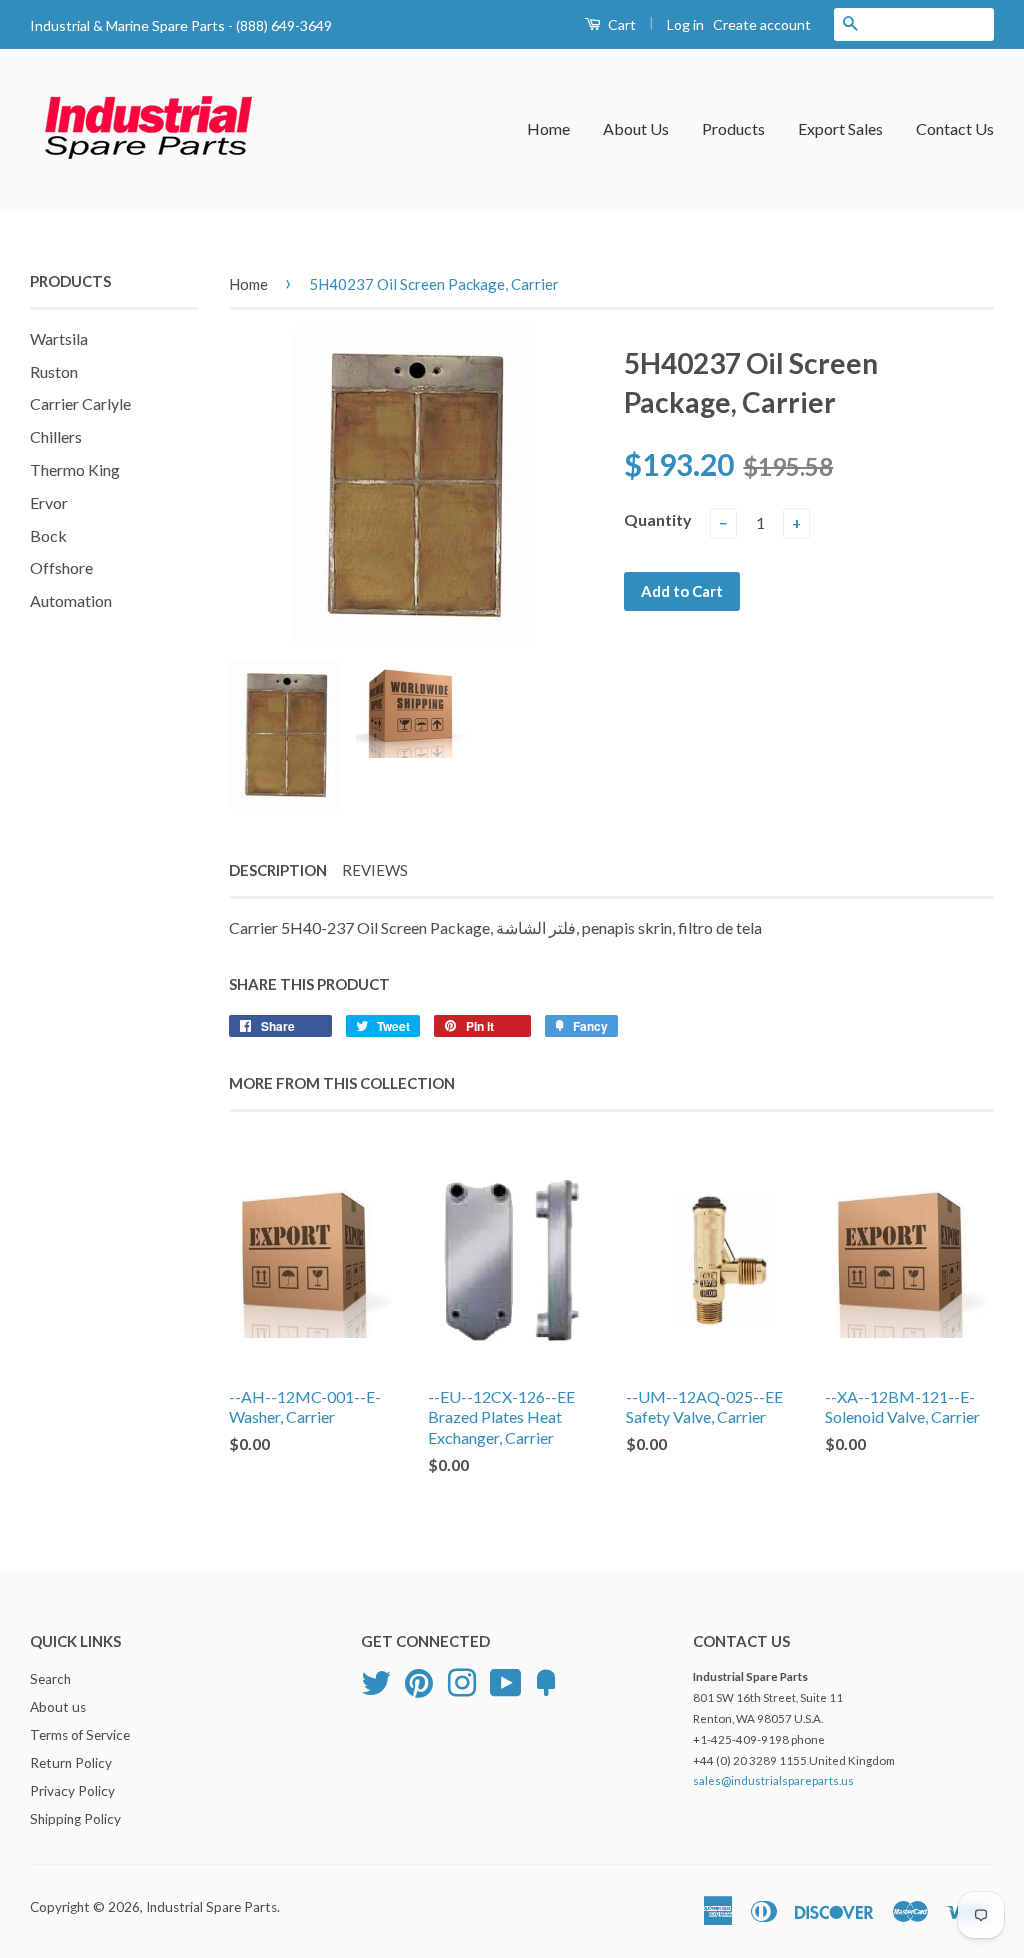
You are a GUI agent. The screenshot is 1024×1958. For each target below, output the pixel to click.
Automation (71, 600)
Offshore (61, 567)
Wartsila (59, 338)
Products (733, 128)
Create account (762, 24)
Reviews (375, 870)
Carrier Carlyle (80, 403)
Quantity (658, 519)
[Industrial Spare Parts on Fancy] (546, 1681)
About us (58, 1707)
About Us (636, 128)
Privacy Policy (72, 1791)
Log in (685, 24)
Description (278, 870)
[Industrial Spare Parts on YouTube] (506, 1681)
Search (50, 1679)
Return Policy (71, 1763)
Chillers (56, 436)
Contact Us (955, 128)
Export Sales (840, 128)
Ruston (54, 371)
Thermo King (75, 469)
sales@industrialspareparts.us (773, 1780)
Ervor (49, 502)
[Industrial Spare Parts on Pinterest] (419, 1681)
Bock (48, 535)
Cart (620, 24)
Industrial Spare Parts (211, 1907)
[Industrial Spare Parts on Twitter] (376, 1681)
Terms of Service (80, 1735)
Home (548, 128)
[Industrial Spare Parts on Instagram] (462, 1681)
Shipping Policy (75, 1819)
